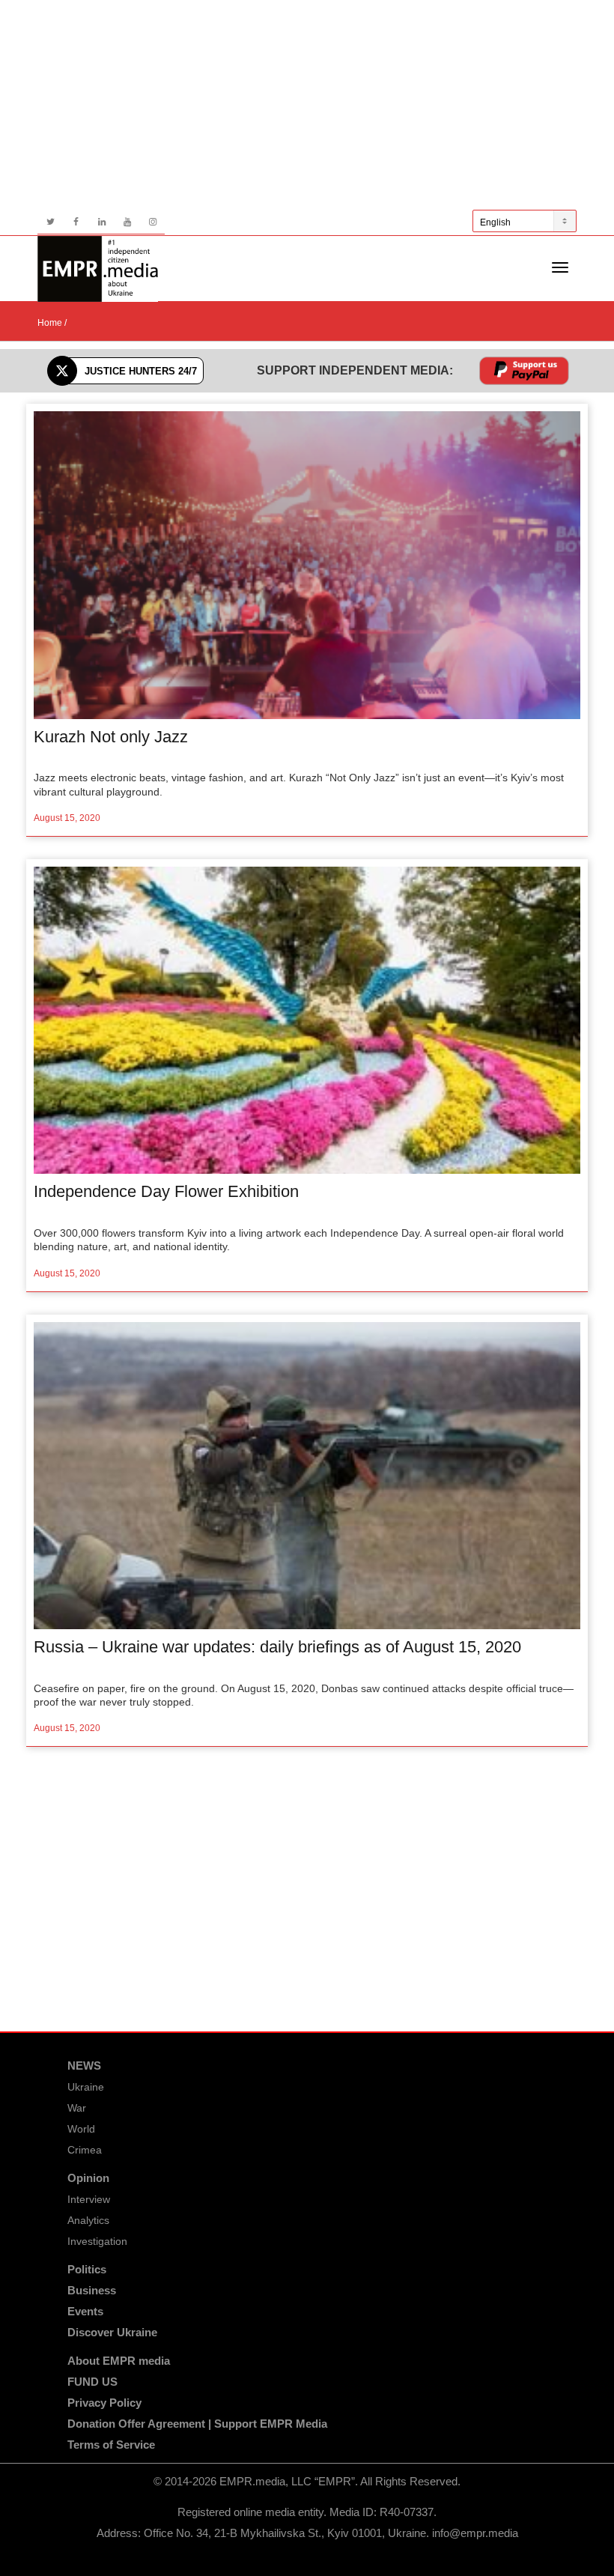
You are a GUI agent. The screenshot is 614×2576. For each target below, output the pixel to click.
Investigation (97, 2241)
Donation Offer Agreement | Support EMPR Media (197, 2424)
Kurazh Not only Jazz (111, 737)
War (77, 2108)
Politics (87, 2269)
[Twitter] (51, 222)
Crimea (85, 2150)
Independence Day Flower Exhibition (166, 1191)
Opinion (88, 2178)
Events (85, 2311)
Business (92, 2290)
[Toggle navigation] (560, 267)
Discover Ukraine (112, 2332)
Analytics (88, 2220)
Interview (89, 2199)
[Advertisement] (307, 105)
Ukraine (86, 2087)
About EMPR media (119, 2361)
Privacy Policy (104, 2403)
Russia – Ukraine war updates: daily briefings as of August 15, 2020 (277, 1647)
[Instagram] (152, 222)
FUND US (92, 2382)
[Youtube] (127, 222)
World (81, 2129)
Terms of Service (111, 2445)
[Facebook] (76, 222)
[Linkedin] (101, 222)
